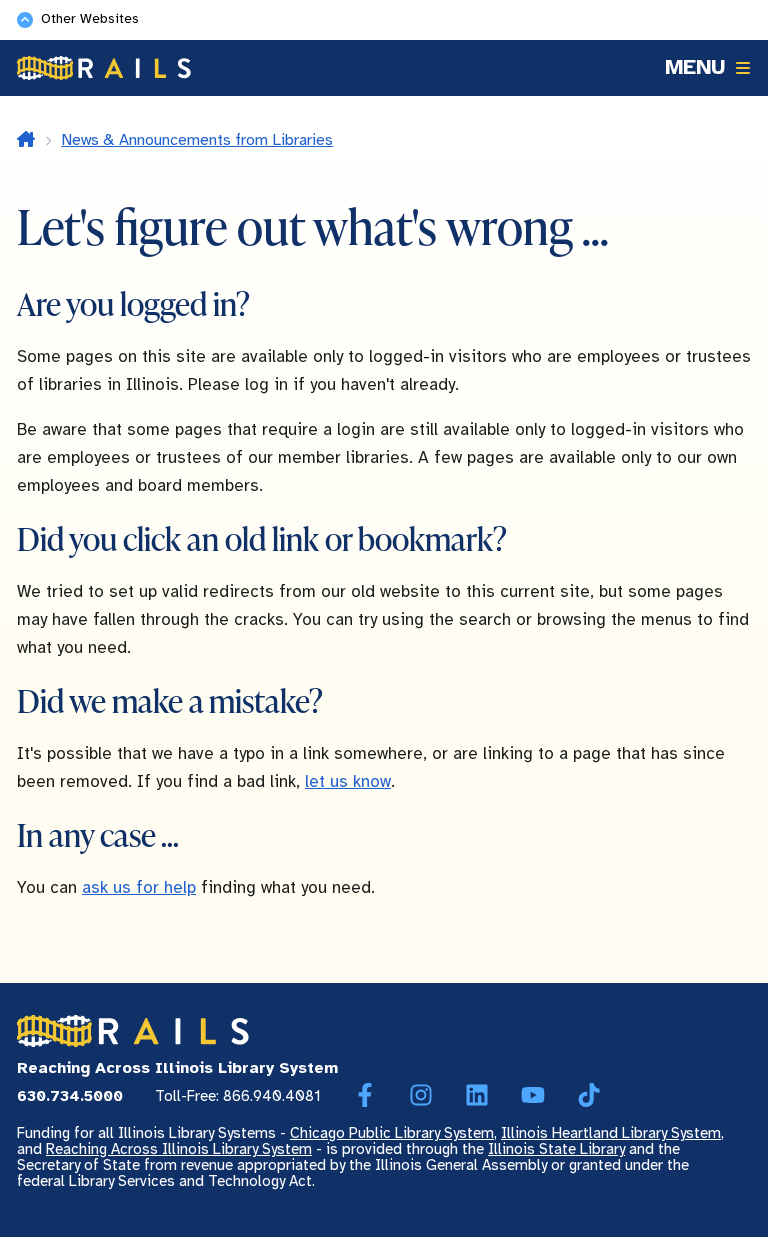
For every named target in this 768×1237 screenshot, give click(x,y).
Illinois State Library (556, 1150)
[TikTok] (589, 1096)
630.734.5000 (70, 1097)
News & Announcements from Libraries (197, 140)
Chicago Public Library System (392, 1134)
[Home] (104, 68)
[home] (26, 141)
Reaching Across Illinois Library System (179, 1150)
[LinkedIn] (477, 1096)
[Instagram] (421, 1096)
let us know (348, 782)
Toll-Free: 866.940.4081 (238, 1097)
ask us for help (139, 888)
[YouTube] (533, 1096)
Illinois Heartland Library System (611, 1134)
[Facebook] (365, 1096)
